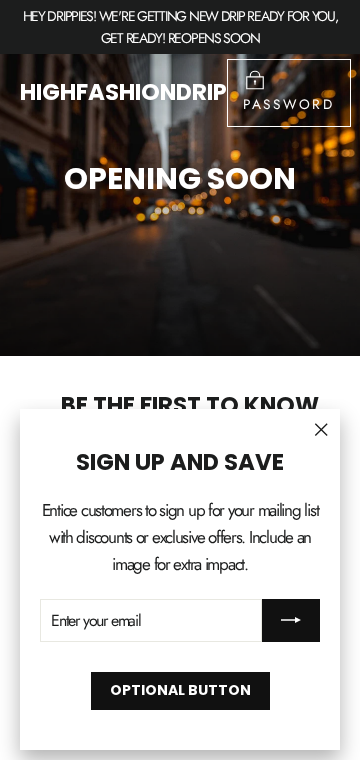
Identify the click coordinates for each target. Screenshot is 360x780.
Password (289, 104)
